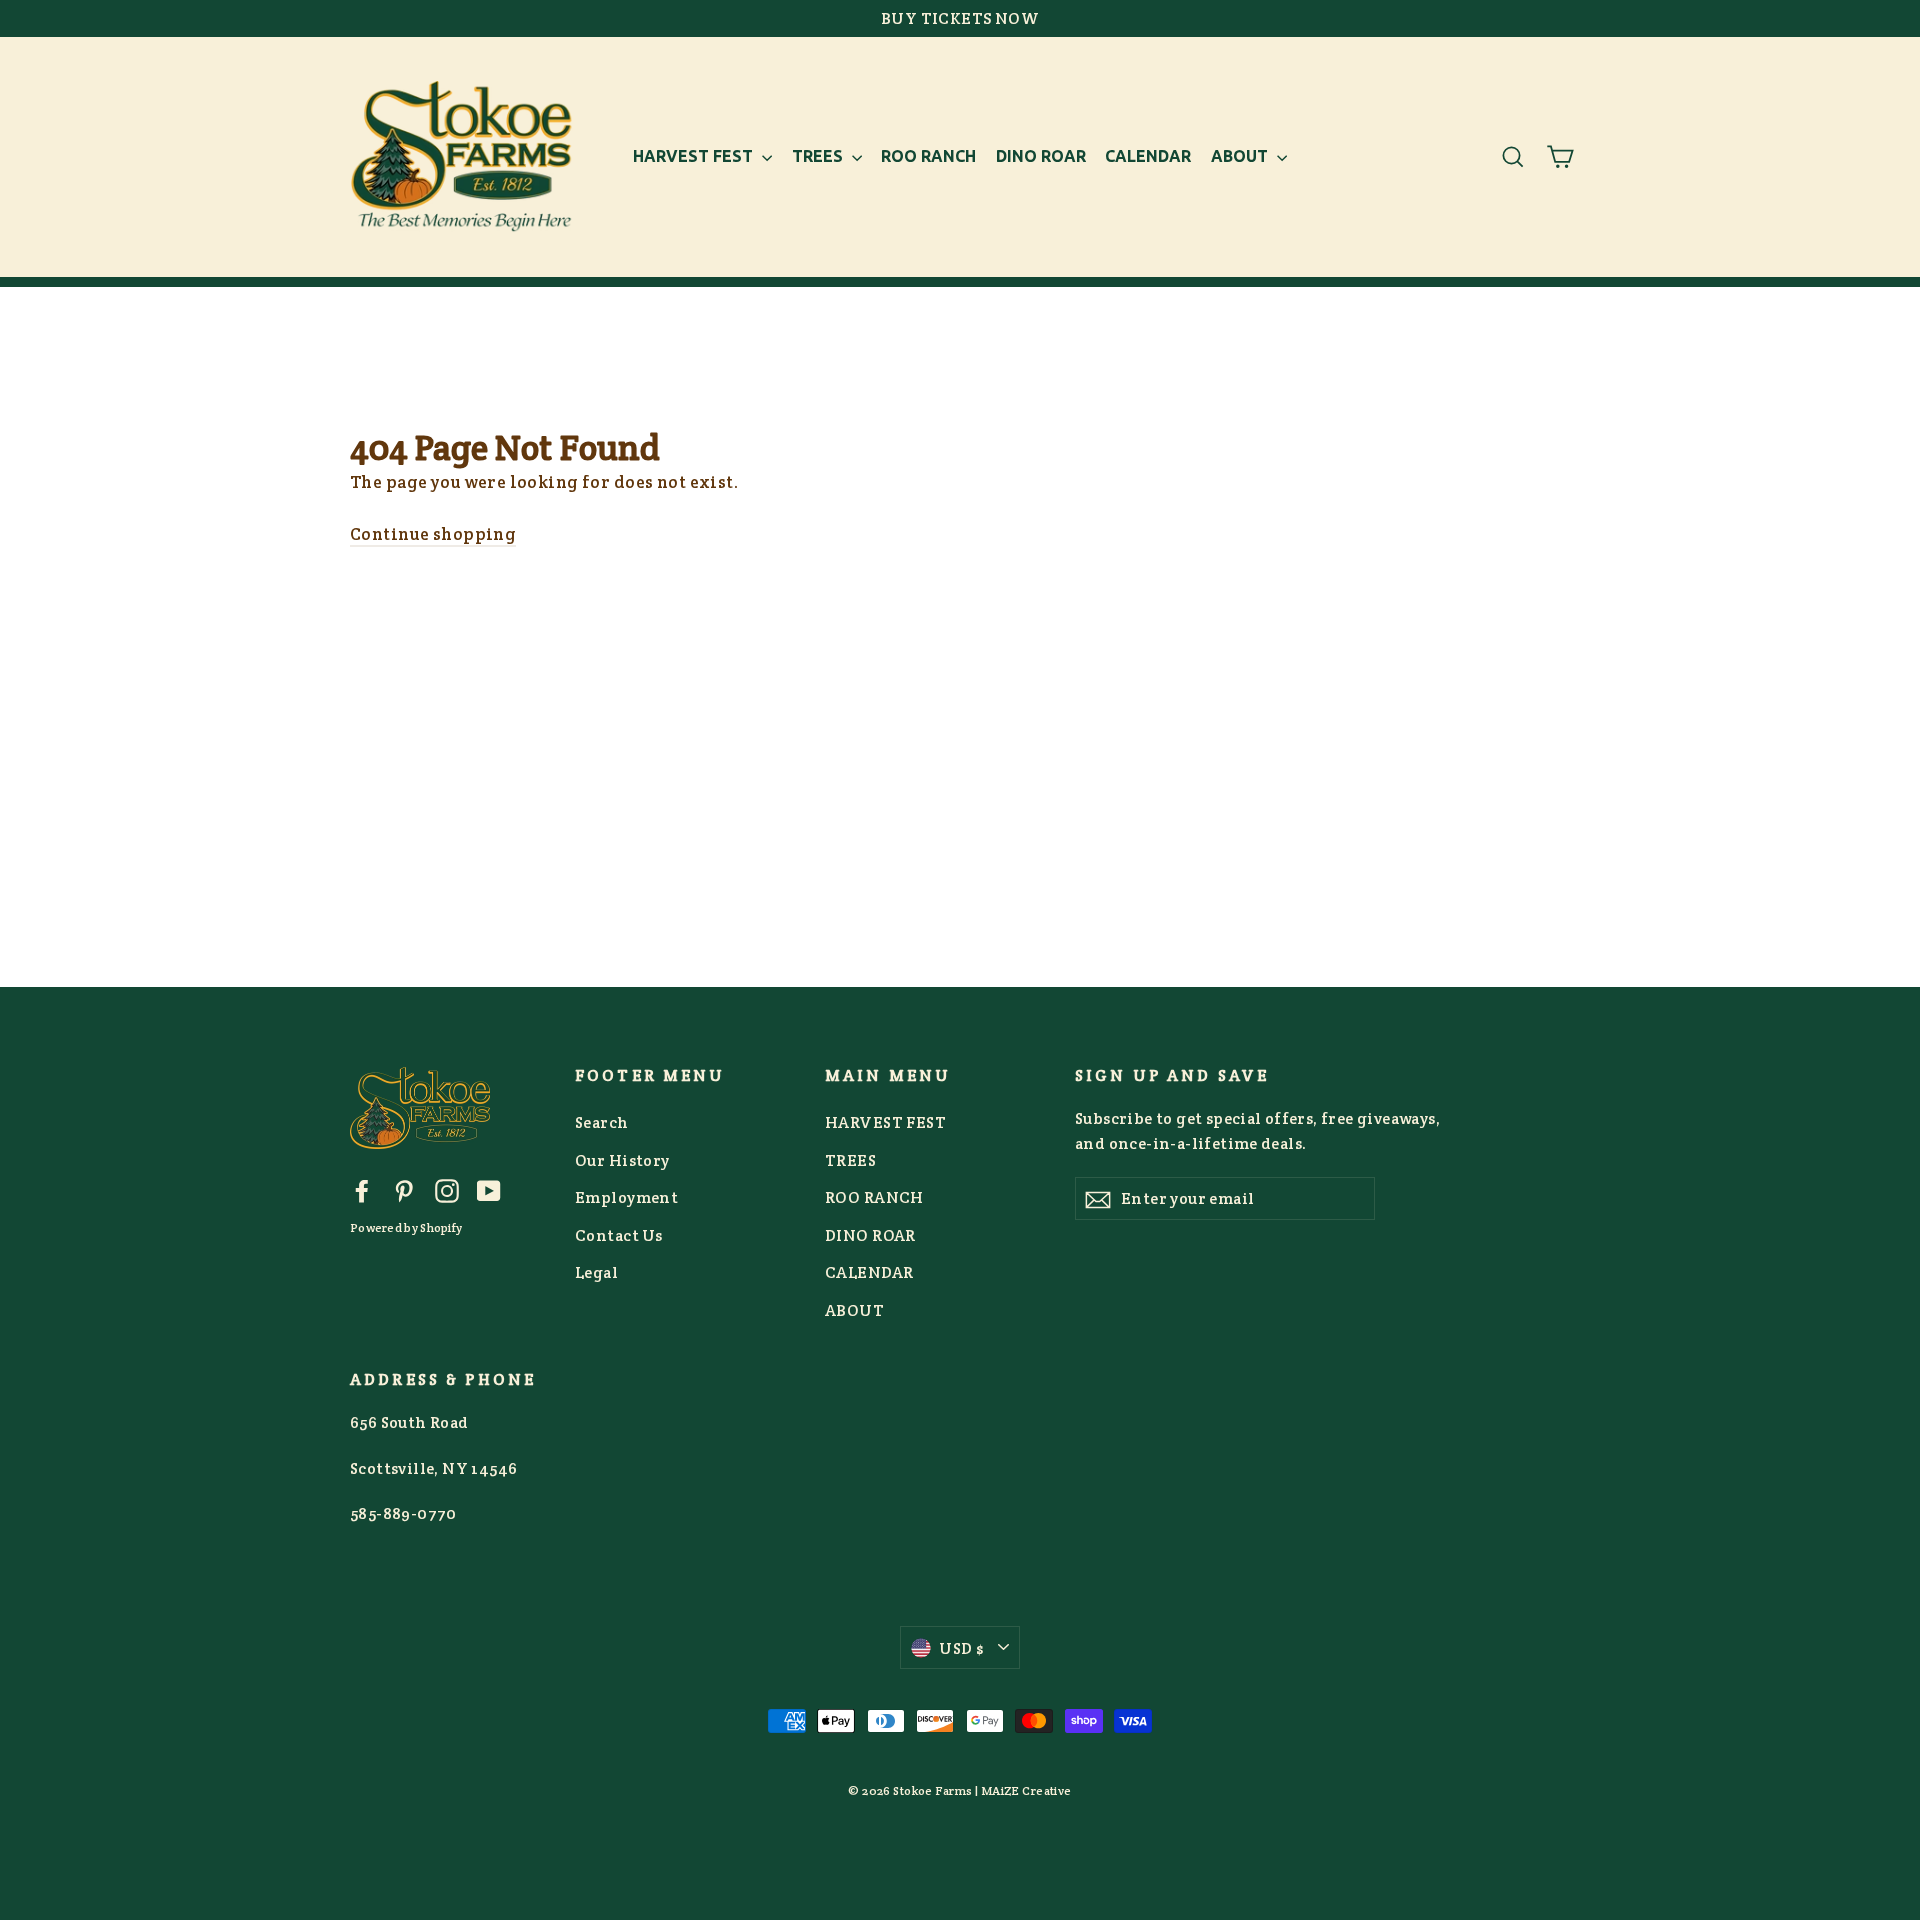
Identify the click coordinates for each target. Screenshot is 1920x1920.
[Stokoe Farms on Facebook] (362, 1189)
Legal (596, 1272)
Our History (622, 1160)
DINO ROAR (1041, 156)
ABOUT (1241, 156)
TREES (819, 156)
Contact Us (618, 1235)
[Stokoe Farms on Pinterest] (404, 1189)
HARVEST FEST (695, 156)
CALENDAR (1148, 156)
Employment (626, 1197)
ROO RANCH (928, 156)
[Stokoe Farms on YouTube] (489, 1189)
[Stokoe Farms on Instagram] (447, 1189)
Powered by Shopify (406, 1227)
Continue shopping (433, 534)
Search (602, 1122)
